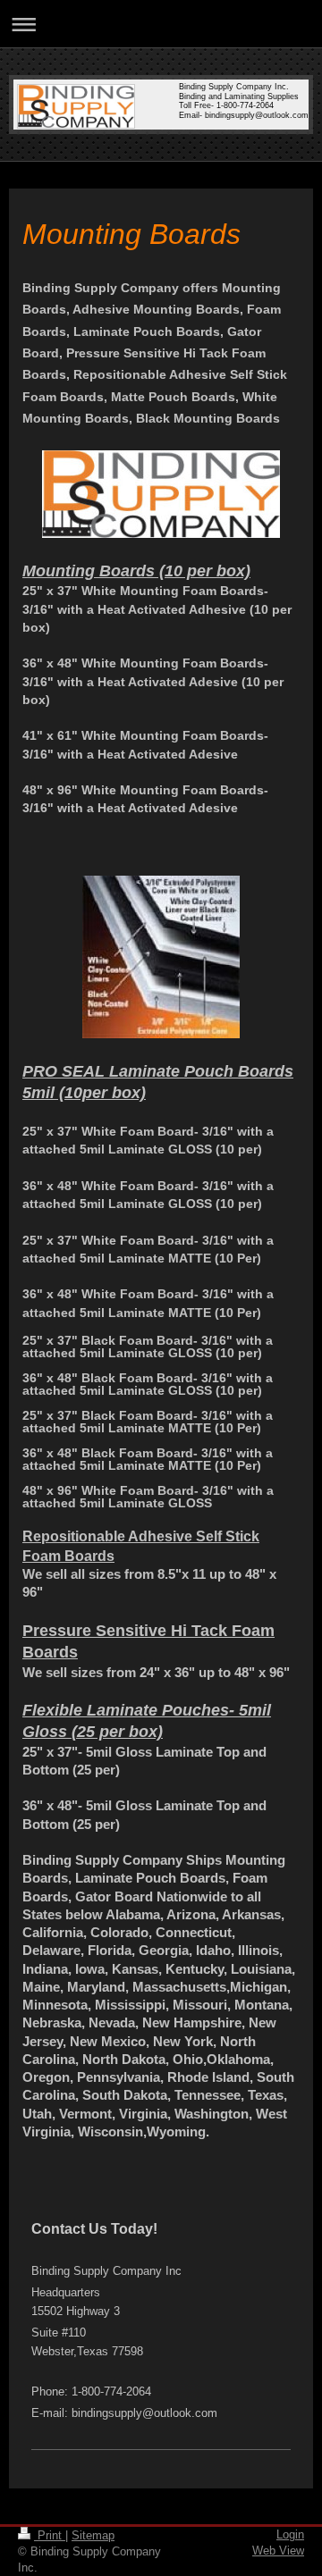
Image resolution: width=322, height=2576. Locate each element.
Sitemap (93, 2535)
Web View (278, 2551)
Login (290, 2534)
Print (50, 2535)
